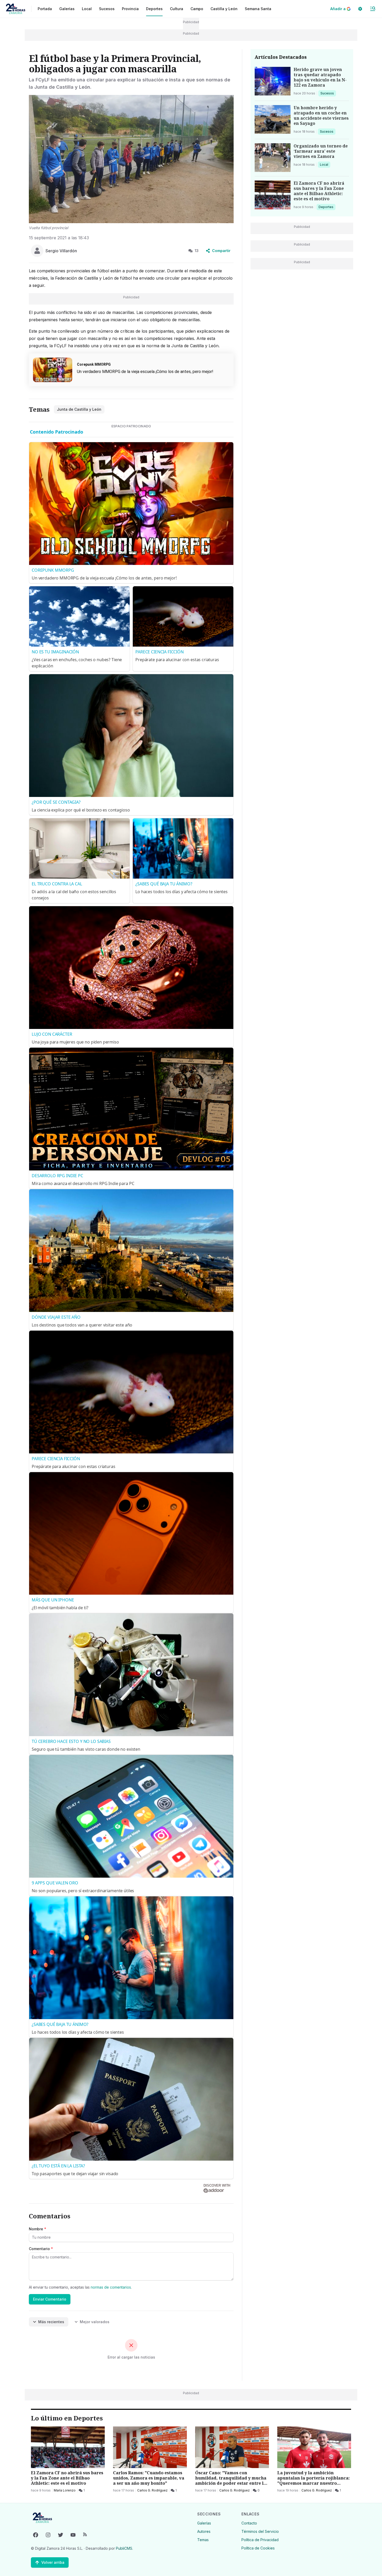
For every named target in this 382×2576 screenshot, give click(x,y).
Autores (204, 2531)
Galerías (67, 9)
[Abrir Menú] (373, 9)
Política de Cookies (258, 2548)
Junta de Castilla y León (79, 409)
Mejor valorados (95, 2322)
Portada (45, 9)
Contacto (249, 2523)
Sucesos (328, 93)
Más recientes (51, 2322)
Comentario (41, 2249)
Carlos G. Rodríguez (152, 2490)
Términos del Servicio (260, 2531)
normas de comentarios (111, 2287)
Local (325, 164)
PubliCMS (124, 2548)
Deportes (326, 207)
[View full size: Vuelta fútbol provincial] (131, 159)
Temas (203, 2540)
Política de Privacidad (260, 2540)
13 (197, 251)
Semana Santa (258, 9)
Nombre (38, 2229)
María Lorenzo (65, 2490)
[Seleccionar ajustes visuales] (360, 9)
